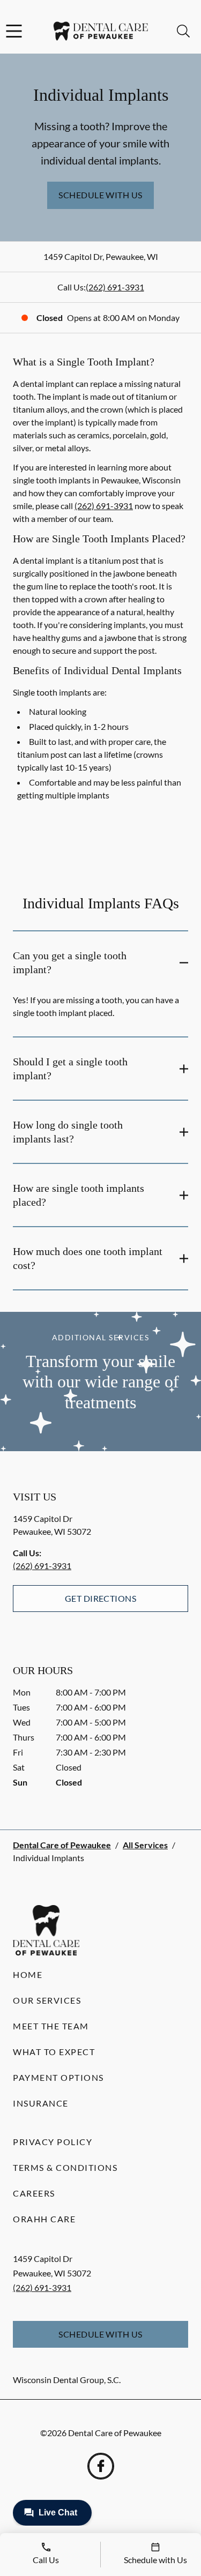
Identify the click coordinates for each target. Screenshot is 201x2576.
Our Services (47, 2000)
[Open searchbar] (183, 31)
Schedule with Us (100, 195)
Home (28, 1974)
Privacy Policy (53, 2142)
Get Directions (101, 1598)
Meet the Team (51, 2026)
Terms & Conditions (65, 2167)
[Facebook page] (101, 2466)
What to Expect (54, 2052)
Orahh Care (44, 2219)
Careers (34, 2193)
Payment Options (58, 2077)
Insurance (41, 2103)
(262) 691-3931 (115, 287)
